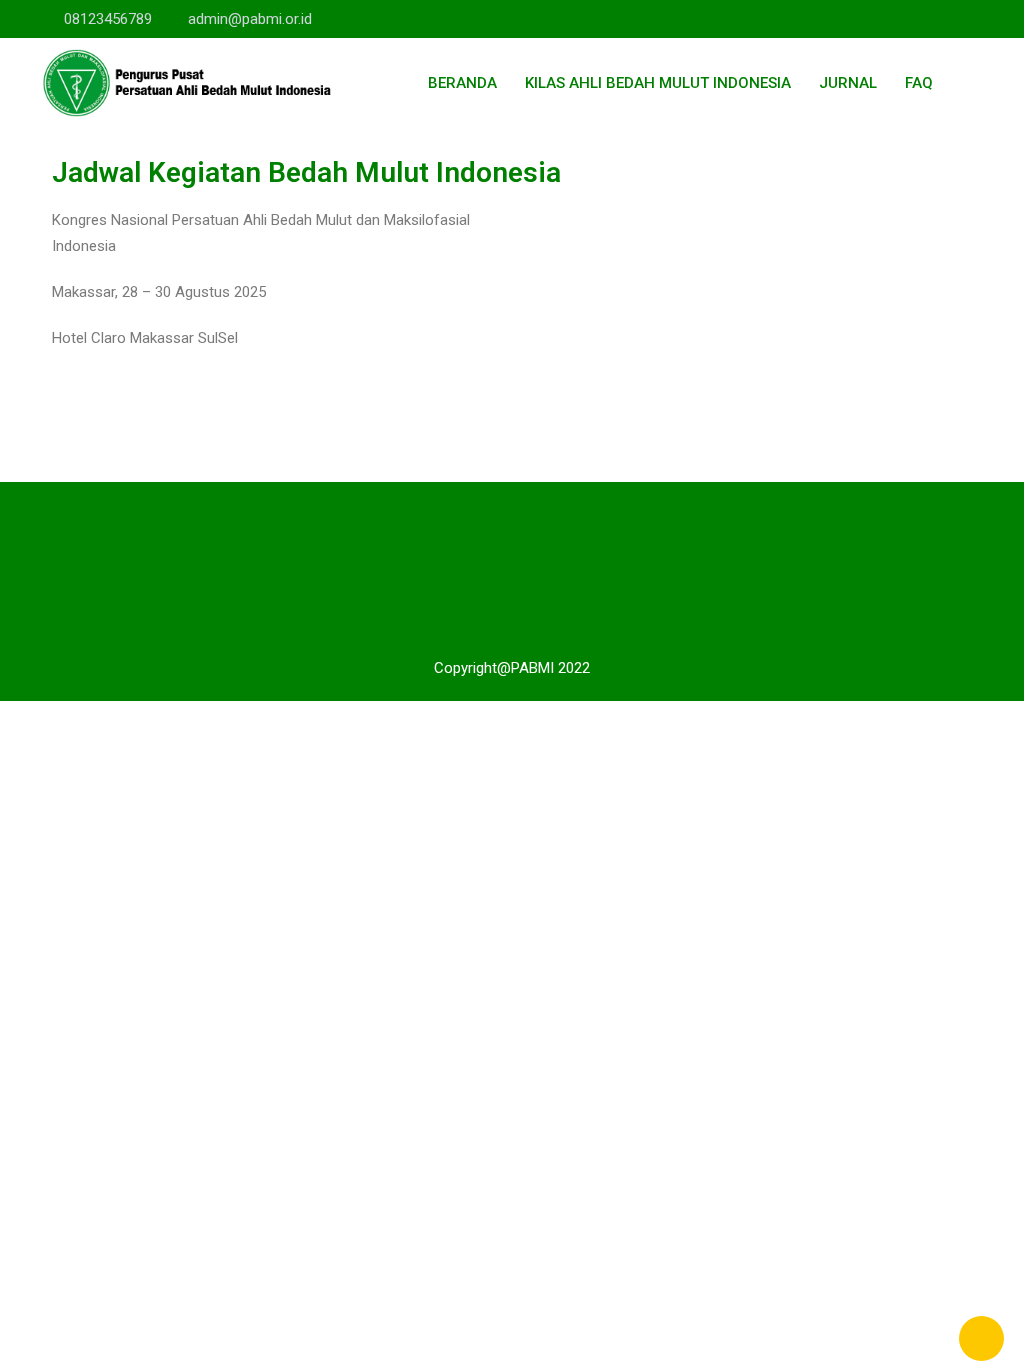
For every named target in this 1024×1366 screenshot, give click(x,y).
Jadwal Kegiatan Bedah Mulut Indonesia (306, 172)
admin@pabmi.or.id (250, 19)
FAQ (919, 83)
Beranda (462, 83)
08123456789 (108, 19)
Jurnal (848, 83)
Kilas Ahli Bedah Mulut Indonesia (658, 83)
